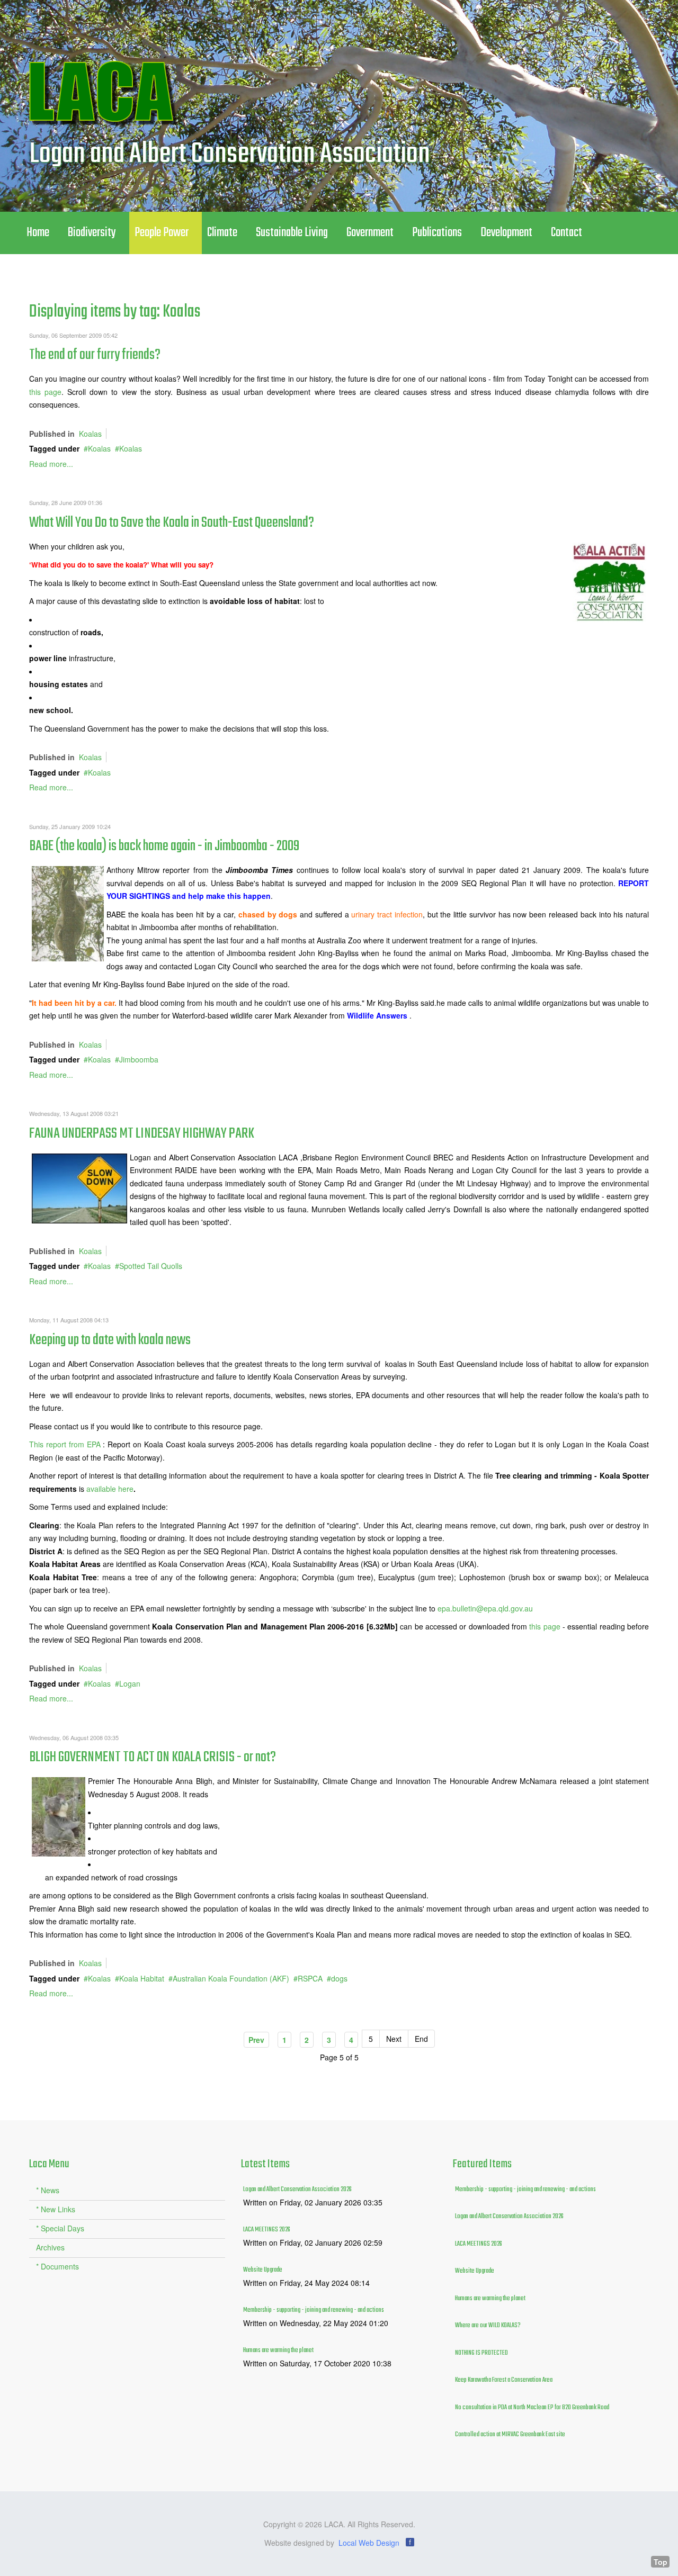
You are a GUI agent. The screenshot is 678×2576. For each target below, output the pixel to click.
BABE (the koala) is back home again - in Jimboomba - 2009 (164, 846)
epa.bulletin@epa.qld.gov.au (485, 1608)
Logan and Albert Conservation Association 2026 (297, 2190)
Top (661, 2562)
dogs (339, 1978)
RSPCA (310, 1978)
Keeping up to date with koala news (110, 1340)
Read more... (51, 464)
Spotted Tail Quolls (151, 1266)
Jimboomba (139, 1059)
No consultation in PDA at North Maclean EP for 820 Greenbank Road (532, 2408)
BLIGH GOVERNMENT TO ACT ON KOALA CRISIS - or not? (153, 1757)
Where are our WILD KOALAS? (488, 2326)
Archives (50, 2247)
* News (48, 2190)
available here (110, 1489)
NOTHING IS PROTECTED (481, 2353)
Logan (130, 1683)
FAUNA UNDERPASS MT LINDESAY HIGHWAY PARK (142, 1134)
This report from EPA (66, 1444)
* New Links (56, 2209)
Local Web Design (369, 2543)
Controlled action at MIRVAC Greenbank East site (510, 2435)
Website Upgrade (263, 2270)
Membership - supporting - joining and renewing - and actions (314, 2310)
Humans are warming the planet (278, 2350)
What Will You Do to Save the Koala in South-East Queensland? (172, 523)
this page (45, 392)
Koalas (90, 434)
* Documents (57, 2266)
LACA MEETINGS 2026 (267, 2230)
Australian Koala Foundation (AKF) (231, 1978)
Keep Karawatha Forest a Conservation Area (504, 2380)
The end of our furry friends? (95, 355)
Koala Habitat (142, 1978)
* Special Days (60, 2228)
